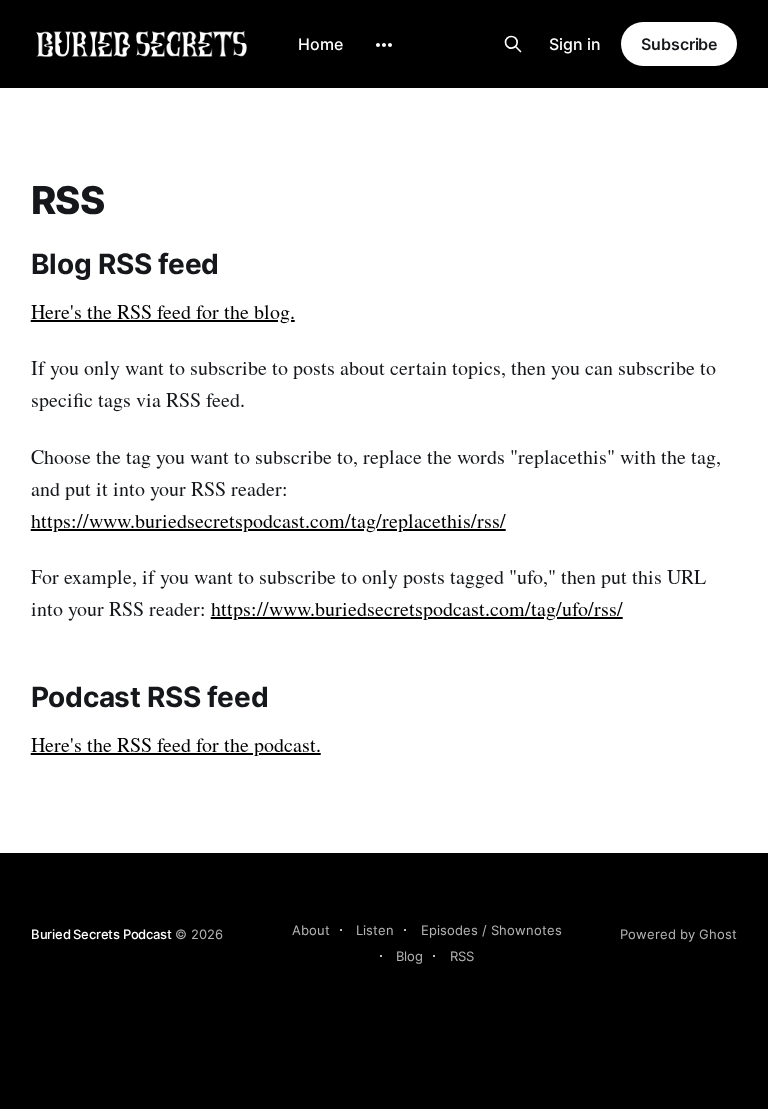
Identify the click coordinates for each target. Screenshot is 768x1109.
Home (320, 44)
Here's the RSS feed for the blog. (163, 311)
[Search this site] (513, 44)
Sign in (575, 44)
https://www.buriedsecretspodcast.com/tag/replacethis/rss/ (268, 520)
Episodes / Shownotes (491, 930)
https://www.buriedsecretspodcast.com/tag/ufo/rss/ (417, 608)
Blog (409, 956)
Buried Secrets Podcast (101, 934)
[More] (384, 45)
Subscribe (679, 44)
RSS (462, 956)
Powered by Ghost (678, 934)
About (311, 930)
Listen (375, 930)
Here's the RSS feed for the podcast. (176, 744)
